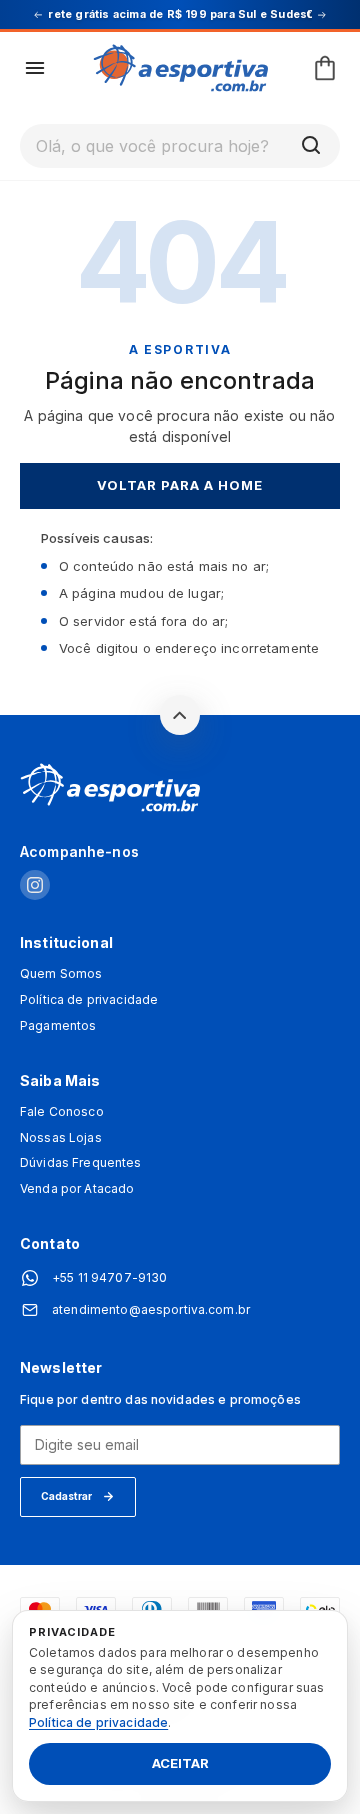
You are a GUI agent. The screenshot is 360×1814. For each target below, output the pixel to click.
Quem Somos (61, 974)
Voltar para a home (180, 485)
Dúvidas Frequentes (81, 1163)
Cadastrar (66, 1496)
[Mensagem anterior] (38, 15)
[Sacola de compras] (325, 68)
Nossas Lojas (61, 1138)
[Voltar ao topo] (180, 715)
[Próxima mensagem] (322, 15)
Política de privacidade (89, 1000)
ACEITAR (180, 1764)
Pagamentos (58, 1026)
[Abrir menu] (35, 68)
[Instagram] (35, 886)
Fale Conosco (62, 1112)
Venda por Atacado (77, 1189)
